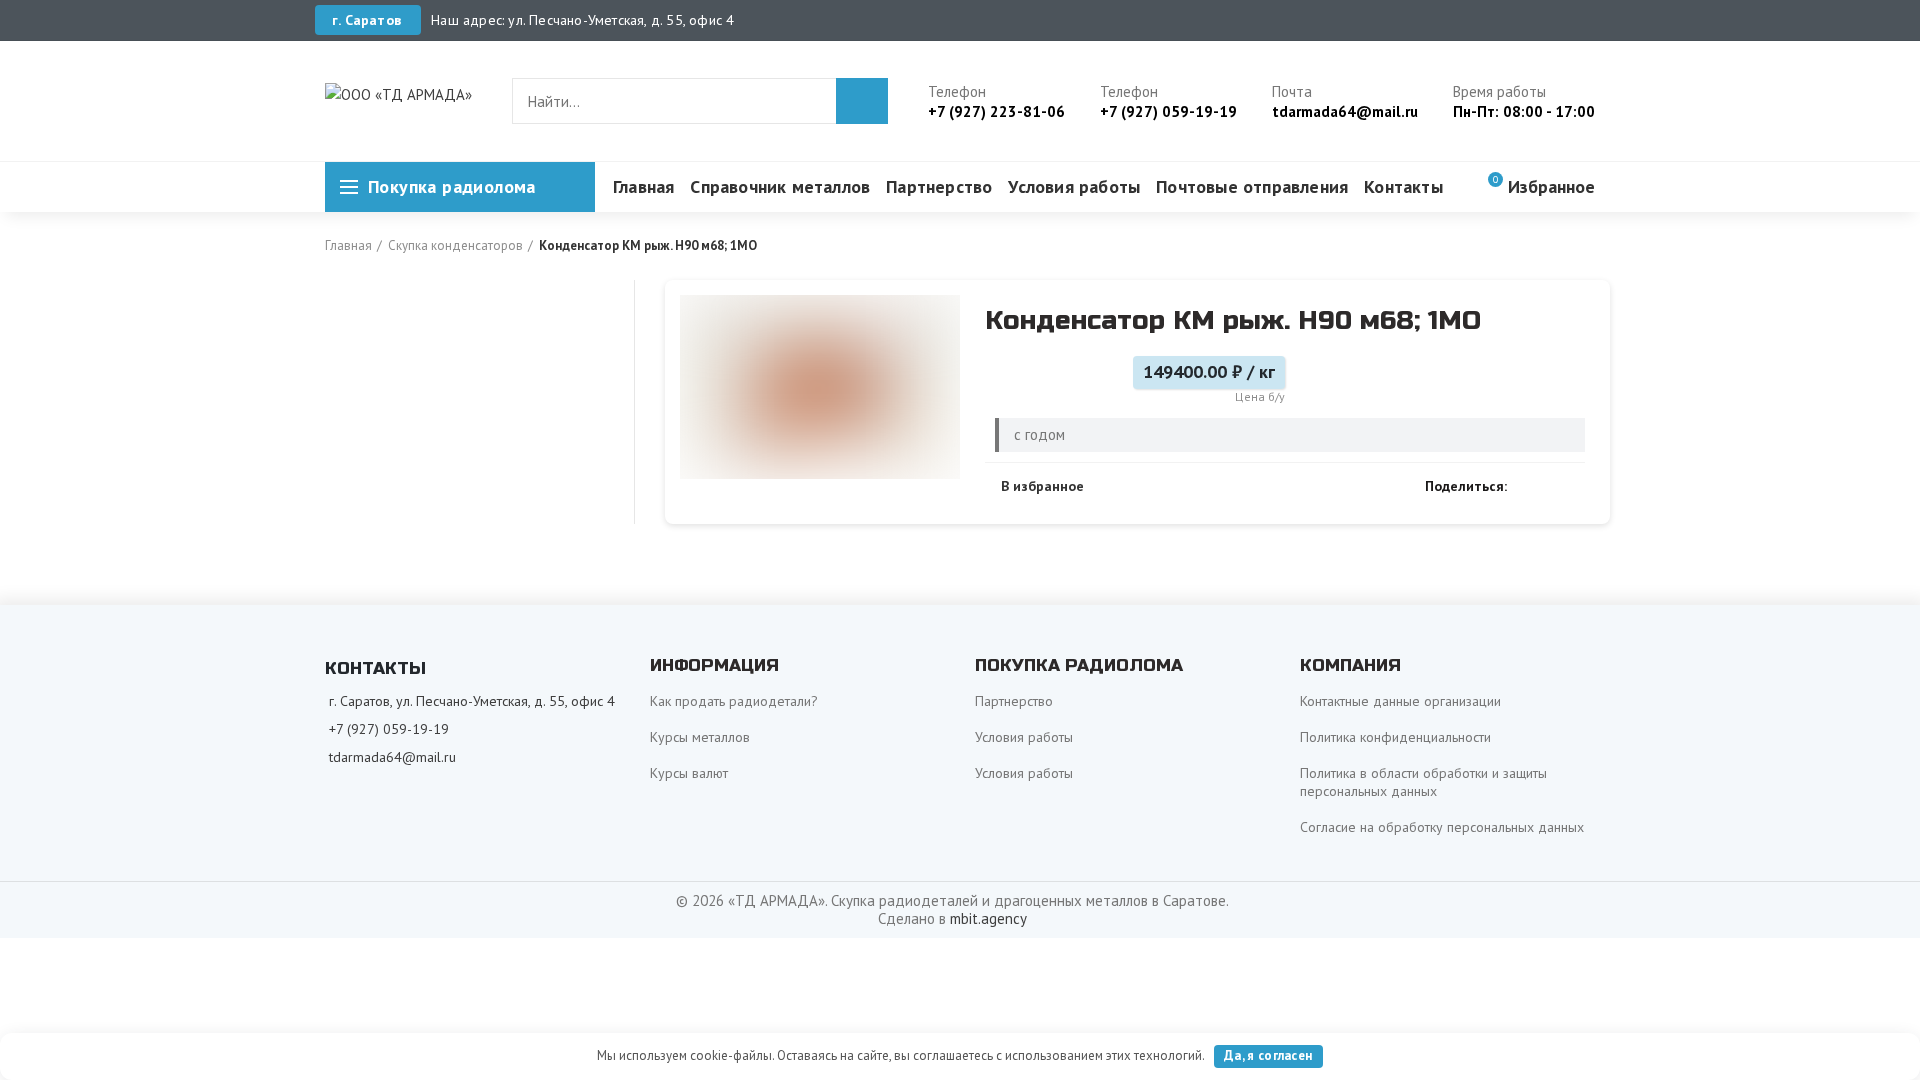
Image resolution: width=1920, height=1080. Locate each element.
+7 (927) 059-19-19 (389, 729)
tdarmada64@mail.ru (392, 757)
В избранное (1042, 486)
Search (862, 101)
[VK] (1550, 486)
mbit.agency (988, 918)
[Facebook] (1527, 486)
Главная (348, 245)
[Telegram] (1573, 486)
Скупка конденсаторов (455, 245)
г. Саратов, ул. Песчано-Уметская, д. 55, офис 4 (472, 701)
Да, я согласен (1268, 1055)
